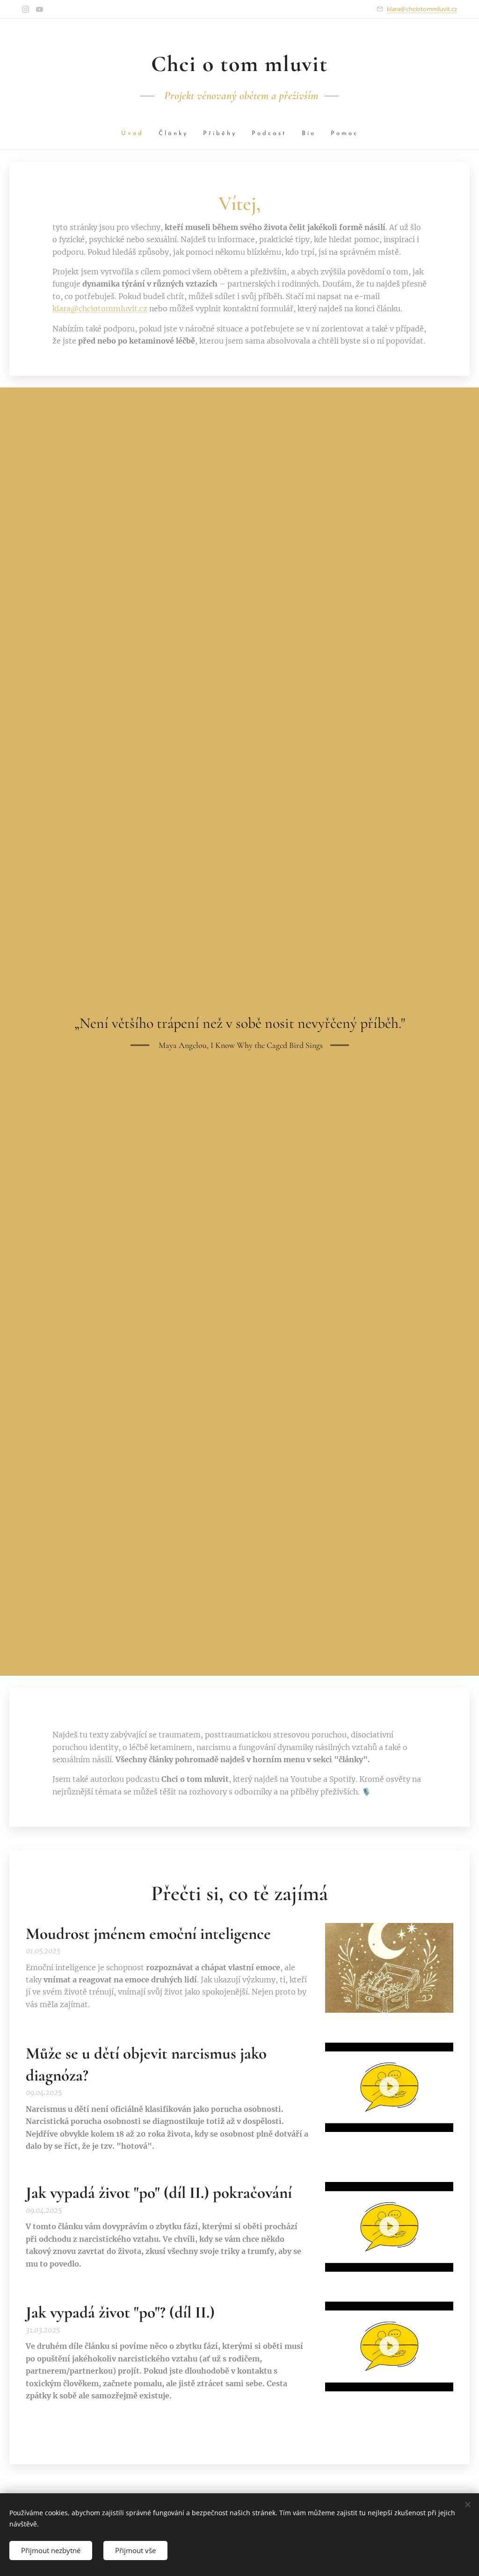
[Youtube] (40, 9)
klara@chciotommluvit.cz (422, 9)
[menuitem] (136, 134)
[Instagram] (25, 9)
